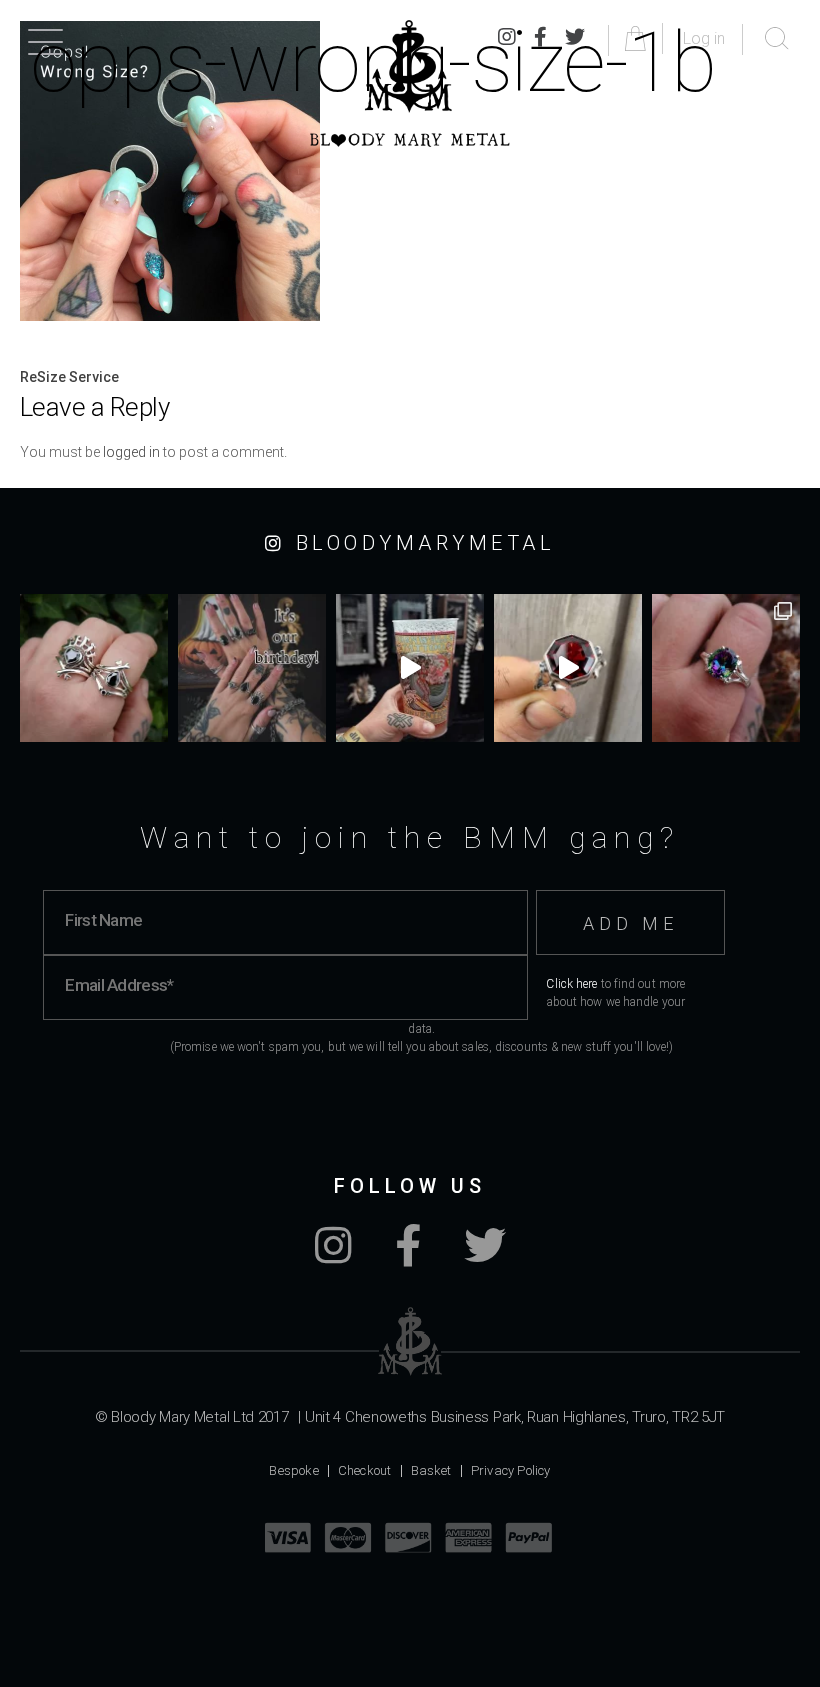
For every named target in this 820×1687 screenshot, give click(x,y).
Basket (431, 1470)
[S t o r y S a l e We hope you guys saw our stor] (726, 668)
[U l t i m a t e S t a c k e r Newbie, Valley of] (94, 668)
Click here (571, 984)
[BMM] (410, 1341)
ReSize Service (69, 377)
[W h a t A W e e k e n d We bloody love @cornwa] (410, 668)
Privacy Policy (511, 1470)
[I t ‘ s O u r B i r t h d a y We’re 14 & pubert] (252, 668)
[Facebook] (408, 1256)
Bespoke (293, 1470)
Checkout (365, 1470)
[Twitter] (485, 1256)
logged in (131, 452)
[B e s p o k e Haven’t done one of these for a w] (568, 668)
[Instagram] (333, 1256)
